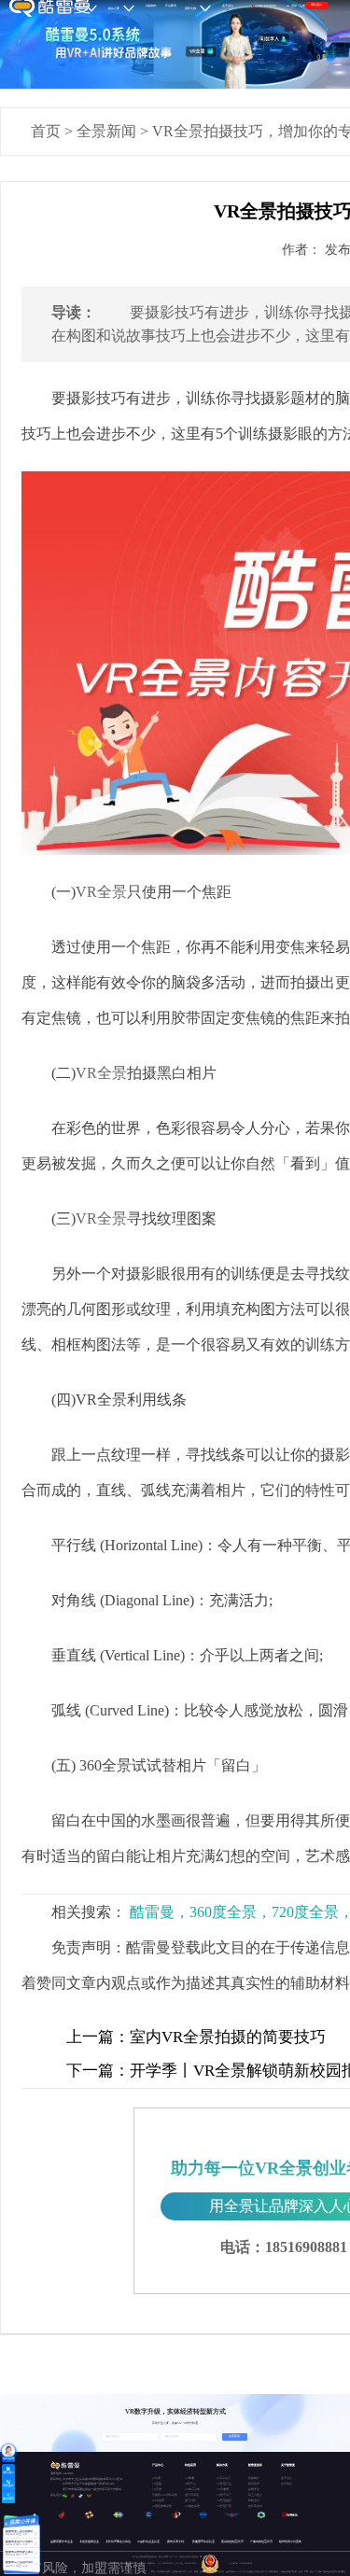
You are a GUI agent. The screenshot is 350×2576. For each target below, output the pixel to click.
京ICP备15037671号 (167, 2563)
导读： (74, 312)
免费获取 (234, 2436)
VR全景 (101, 892)
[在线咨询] (8, 2451)
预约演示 (316, 5)
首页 (46, 131)
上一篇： (98, 2037)
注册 (302, 6)
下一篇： (98, 2071)
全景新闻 (106, 131)
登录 (294, 6)
